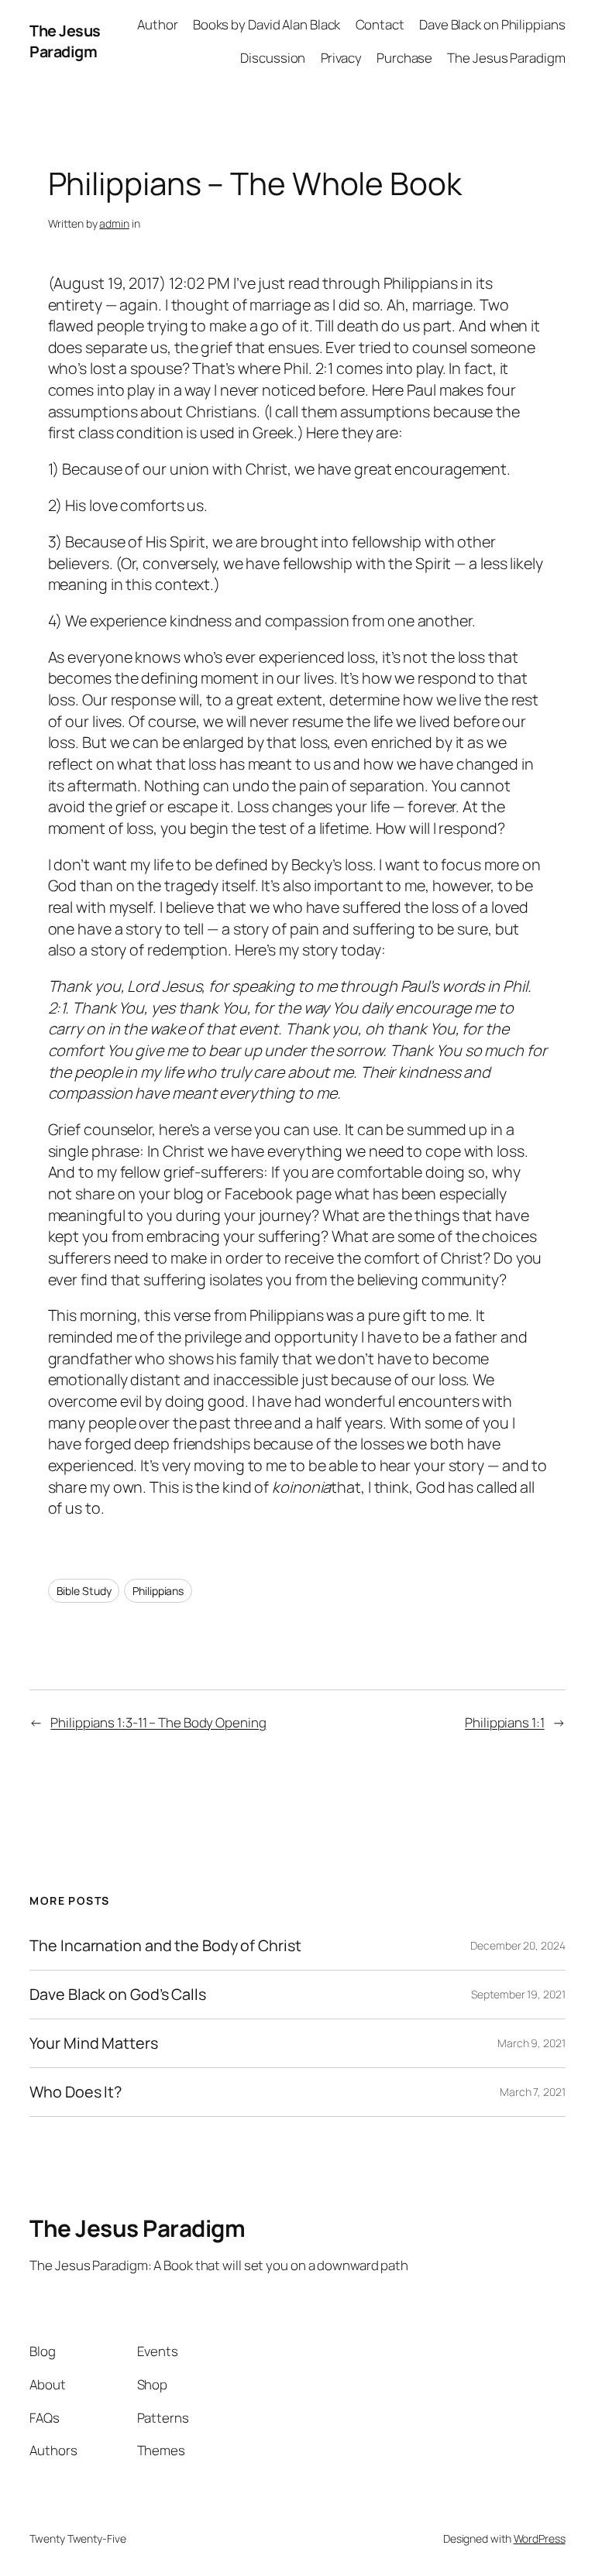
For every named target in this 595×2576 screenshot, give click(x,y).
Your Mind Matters (93, 2043)
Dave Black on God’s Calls (118, 1995)
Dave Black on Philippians (492, 24)
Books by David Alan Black (267, 24)
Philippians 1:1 (505, 1722)
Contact (380, 24)
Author (157, 24)
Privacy (341, 58)
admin (114, 223)
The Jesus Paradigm (65, 41)
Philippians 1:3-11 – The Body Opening (158, 1722)
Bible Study (84, 1591)
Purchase (404, 58)
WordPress (540, 2538)
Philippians (158, 1591)
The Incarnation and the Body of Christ (165, 1946)
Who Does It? (76, 2092)
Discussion (273, 58)
